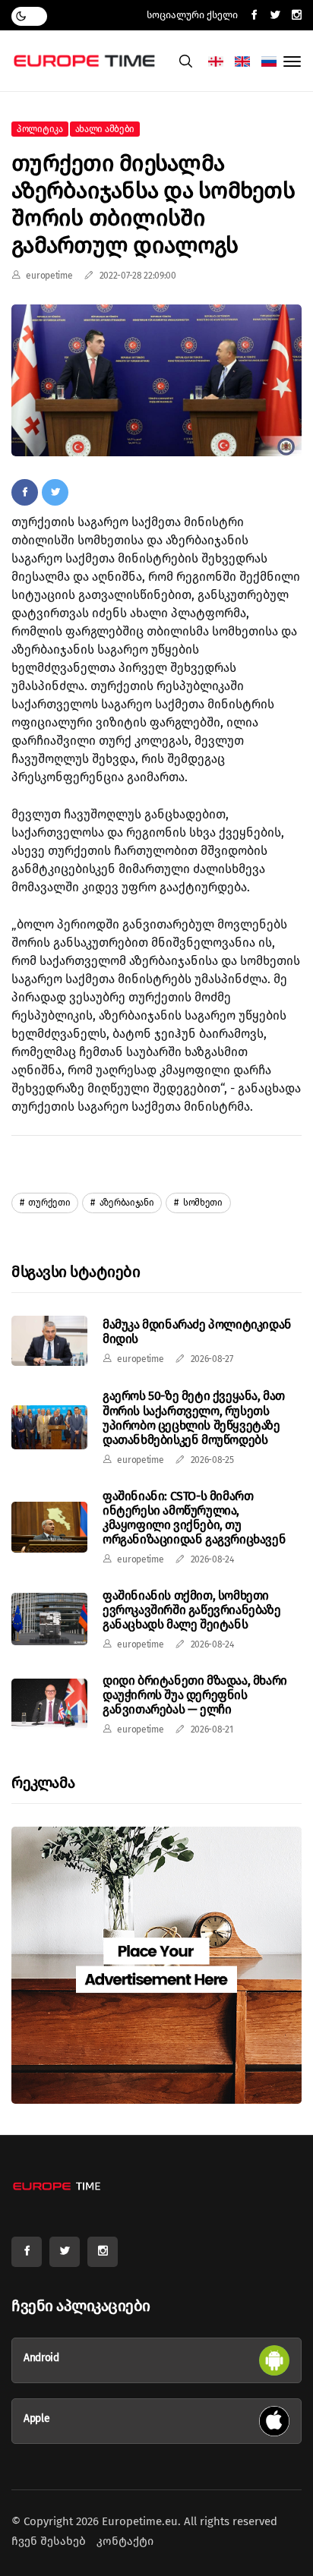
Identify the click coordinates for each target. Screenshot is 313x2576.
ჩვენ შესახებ (49, 2541)
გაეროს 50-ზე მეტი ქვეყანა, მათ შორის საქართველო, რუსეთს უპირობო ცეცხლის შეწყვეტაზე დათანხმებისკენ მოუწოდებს (194, 1418)
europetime (49, 276)
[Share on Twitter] (55, 492)
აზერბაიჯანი (125, 1203)
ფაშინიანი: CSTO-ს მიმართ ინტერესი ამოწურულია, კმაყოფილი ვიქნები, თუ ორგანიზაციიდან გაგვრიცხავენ (194, 1518)
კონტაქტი (125, 2541)
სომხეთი (202, 1203)
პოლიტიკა (40, 129)
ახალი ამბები (105, 129)
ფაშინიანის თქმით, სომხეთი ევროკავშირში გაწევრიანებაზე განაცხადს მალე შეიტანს (191, 1610)
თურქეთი (49, 1203)
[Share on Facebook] (25, 492)
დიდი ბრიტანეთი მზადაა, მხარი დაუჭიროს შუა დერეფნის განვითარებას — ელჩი (195, 1695)
